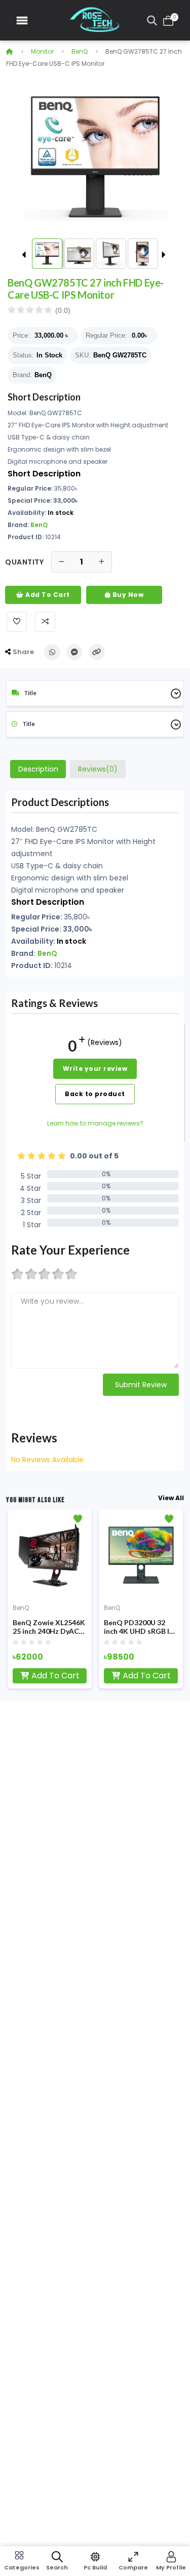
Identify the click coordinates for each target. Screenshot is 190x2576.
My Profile (171, 2567)
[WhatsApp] (52, 652)
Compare (133, 2567)
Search (57, 2567)
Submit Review (141, 1385)
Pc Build (95, 2567)
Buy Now (127, 595)
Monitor (42, 51)
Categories (19, 2567)
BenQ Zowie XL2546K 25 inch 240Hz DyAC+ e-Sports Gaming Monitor (49, 1627)
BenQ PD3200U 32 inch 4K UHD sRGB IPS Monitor (141, 1627)
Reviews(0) (98, 769)
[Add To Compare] (45, 622)
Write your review (95, 1069)
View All (171, 1498)
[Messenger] (74, 652)
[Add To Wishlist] (17, 622)
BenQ (80, 51)
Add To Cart (47, 595)
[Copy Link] (97, 652)
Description (38, 769)
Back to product (95, 1094)
